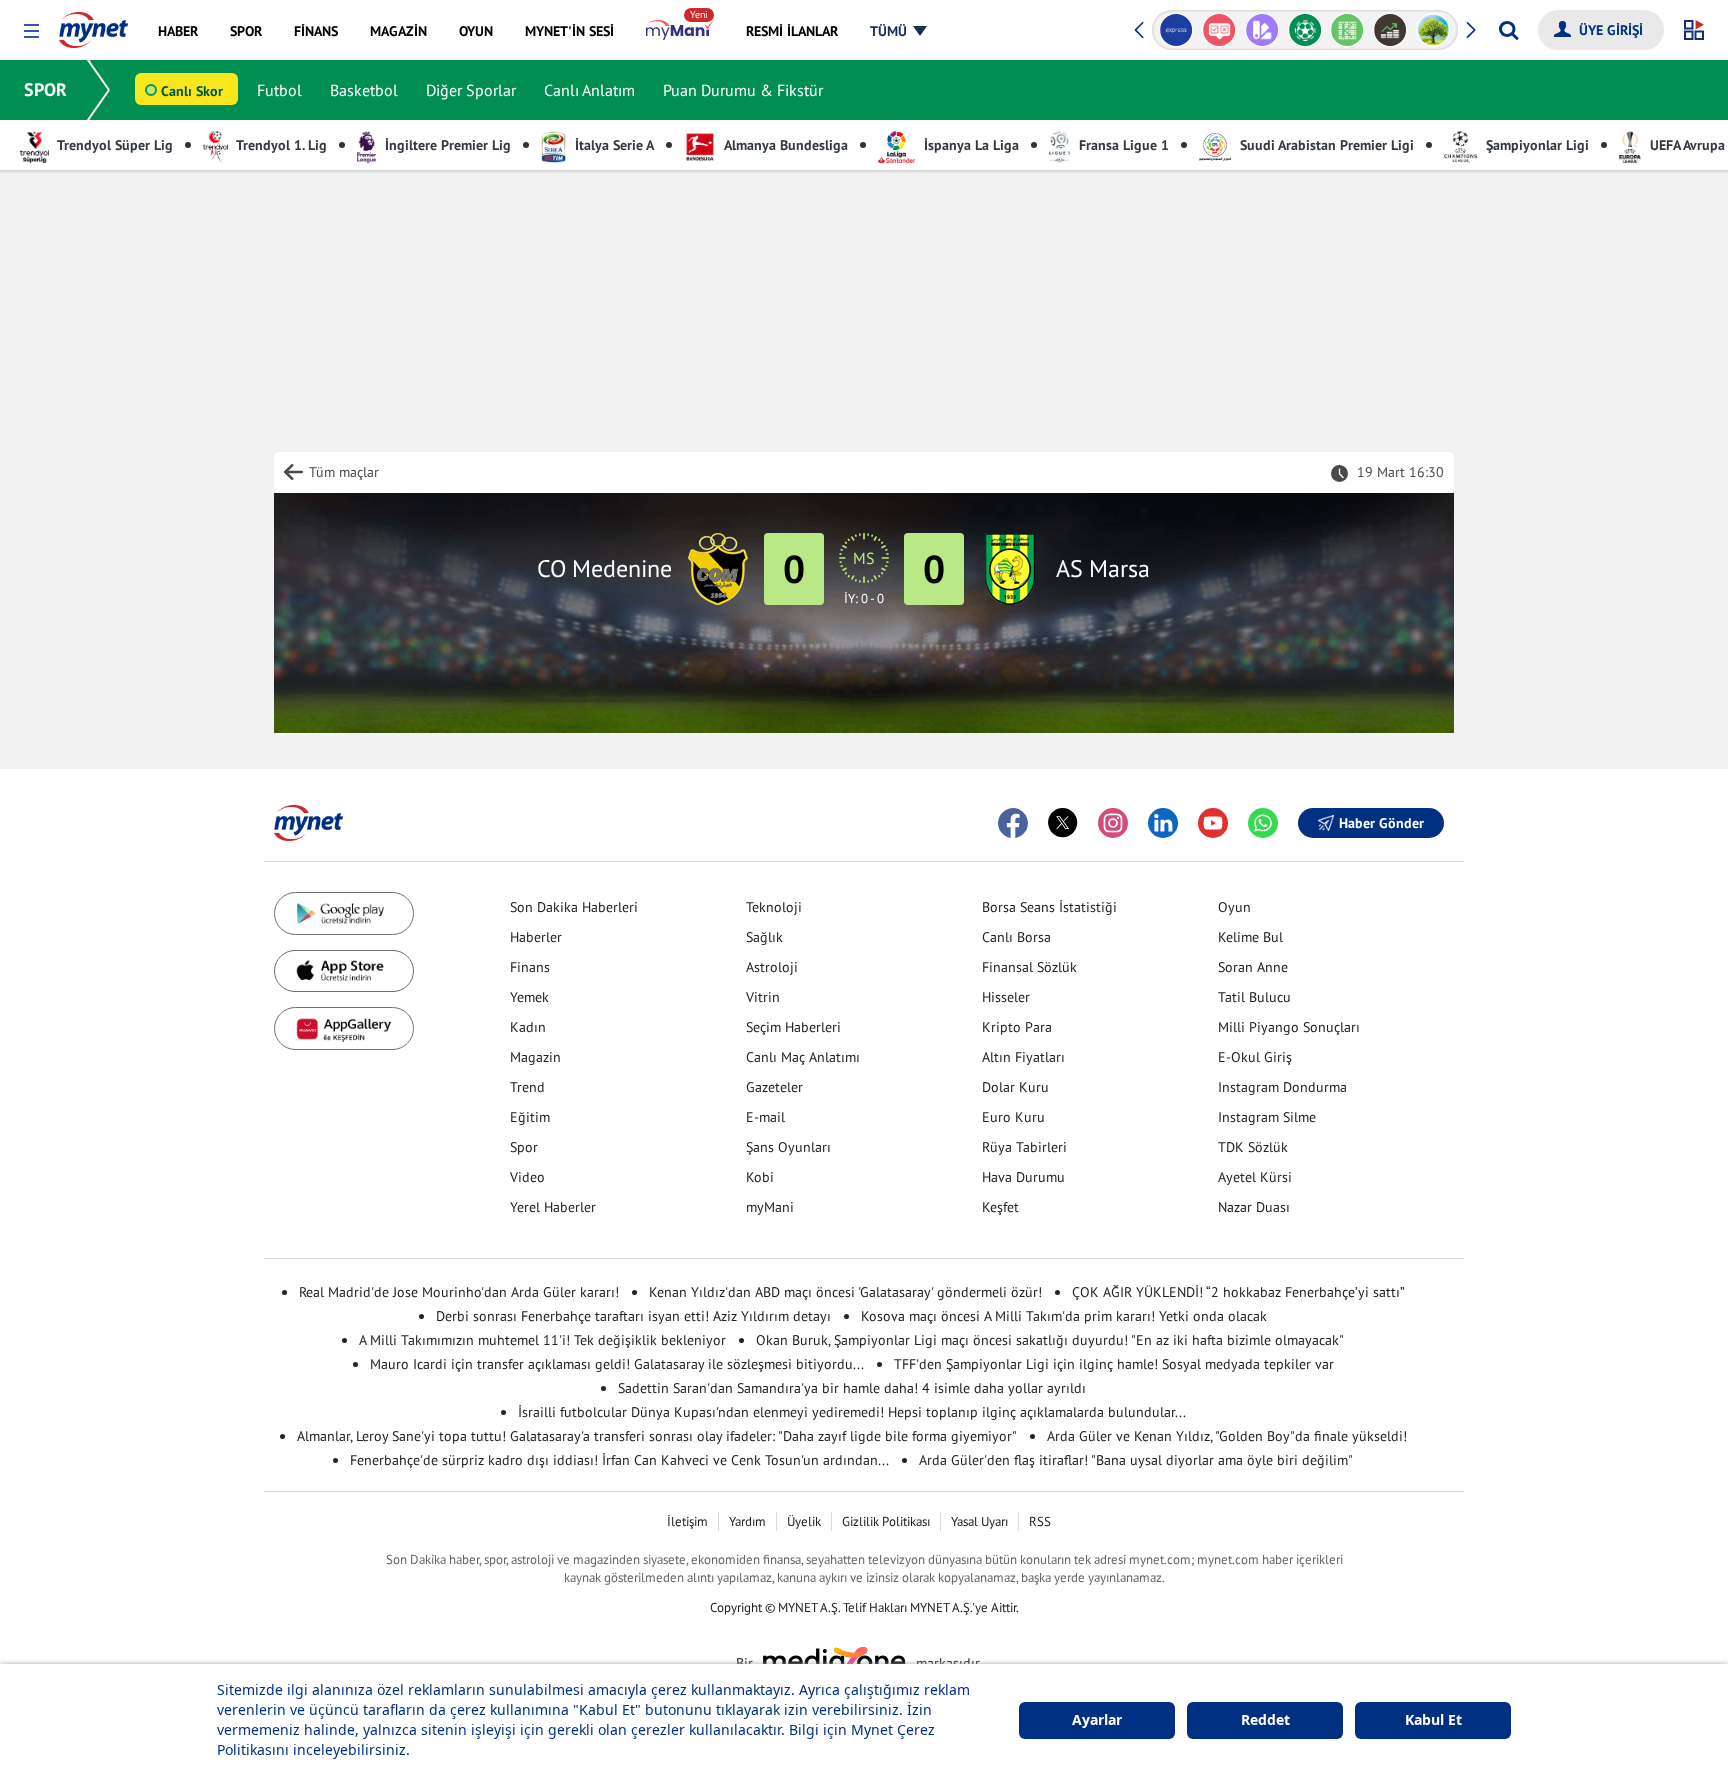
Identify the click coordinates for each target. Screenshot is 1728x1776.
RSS (1040, 1521)
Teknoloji (774, 907)
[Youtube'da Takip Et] (1213, 823)
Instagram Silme (1267, 1117)
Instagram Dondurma (1282, 1087)
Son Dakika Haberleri (574, 907)
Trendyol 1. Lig (280, 145)
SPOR (45, 89)
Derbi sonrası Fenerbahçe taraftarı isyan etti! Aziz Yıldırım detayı (633, 1316)
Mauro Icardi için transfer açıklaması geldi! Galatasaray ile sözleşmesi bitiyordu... (617, 1364)
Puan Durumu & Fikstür (743, 90)
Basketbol (364, 90)
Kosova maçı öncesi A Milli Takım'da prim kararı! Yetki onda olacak (1064, 1316)
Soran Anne (1253, 967)
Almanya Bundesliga (784, 145)
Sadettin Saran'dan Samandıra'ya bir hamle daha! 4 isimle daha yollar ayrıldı (852, 1388)
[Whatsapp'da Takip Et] (1263, 823)
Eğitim (530, 1117)
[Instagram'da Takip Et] (1113, 823)
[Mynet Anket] (1219, 30)
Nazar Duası (1254, 1207)
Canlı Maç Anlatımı (803, 1057)
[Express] (1176, 30)
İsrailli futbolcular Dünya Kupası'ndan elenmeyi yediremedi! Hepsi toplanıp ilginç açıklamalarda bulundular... (852, 1412)
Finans (530, 967)
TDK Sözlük (1253, 1147)
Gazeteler (774, 1087)
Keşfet (1000, 1207)
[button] (31, 31)
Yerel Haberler (553, 1207)
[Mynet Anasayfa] (93, 24)
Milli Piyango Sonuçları (1289, 1027)
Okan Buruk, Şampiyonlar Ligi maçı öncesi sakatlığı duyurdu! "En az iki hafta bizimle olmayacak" (1050, 1340)
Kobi (760, 1177)
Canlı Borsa (1016, 937)
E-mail (765, 1117)
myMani (770, 1207)
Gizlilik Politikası (886, 1521)
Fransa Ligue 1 (1122, 145)
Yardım (747, 1521)
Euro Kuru (1013, 1117)
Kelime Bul (1250, 937)
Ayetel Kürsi (1255, 1177)
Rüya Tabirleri (1024, 1147)
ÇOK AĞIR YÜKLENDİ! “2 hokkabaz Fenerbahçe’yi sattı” (1238, 1292)
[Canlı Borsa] (1390, 30)
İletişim (687, 1521)
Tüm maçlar (344, 472)
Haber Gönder (1381, 823)
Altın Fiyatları (1023, 1057)
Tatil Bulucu (1254, 997)
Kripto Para (1017, 1027)
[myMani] (679, 31)
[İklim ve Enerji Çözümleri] (1433, 30)
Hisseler (1006, 997)
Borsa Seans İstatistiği (1049, 907)
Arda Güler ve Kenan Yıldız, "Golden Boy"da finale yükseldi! (1227, 1436)
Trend (527, 1087)
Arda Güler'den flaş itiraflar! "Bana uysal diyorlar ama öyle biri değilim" (1136, 1460)
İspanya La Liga (969, 145)
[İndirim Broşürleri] (1261, 30)
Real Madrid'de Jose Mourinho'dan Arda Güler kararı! (459, 1292)
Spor (524, 1147)
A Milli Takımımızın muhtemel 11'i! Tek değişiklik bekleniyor (542, 1340)
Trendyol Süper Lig (113, 145)
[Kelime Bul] (1347, 30)
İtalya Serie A (612, 145)
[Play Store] (344, 913)
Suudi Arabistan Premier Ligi (1325, 145)
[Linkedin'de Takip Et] (1163, 823)
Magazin (535, 1057)
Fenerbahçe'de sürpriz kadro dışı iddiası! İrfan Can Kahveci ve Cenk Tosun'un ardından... (619, 1460)
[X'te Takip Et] (1063, 823)
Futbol (279, 90)
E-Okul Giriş (1255, 1057)
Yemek (529, 997)
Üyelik (804, 1521)
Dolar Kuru (1015, 1087)
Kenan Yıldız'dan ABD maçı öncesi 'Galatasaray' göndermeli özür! (845, 1292)
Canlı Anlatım (589, 90)
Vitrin (763, 997)
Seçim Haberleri (793, 1027)
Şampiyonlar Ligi (1535, 145)
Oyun (1234, 907)
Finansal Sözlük (1029, 967)
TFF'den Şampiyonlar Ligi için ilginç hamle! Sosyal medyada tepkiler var (1114, 1364)
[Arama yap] (1508, 30)
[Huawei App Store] (344, 1028)
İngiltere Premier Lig (446, 145)
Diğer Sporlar (471, 90)
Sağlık (764, 937)
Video (527, 1177)
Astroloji (772, 967)
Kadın (528, 1027)
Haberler (536, 937)
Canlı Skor (192, 91)
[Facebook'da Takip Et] (1013, 823)
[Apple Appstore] (344, 971)
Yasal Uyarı (979, 1521)
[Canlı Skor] (1304, 30)
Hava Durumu (1023, 1177)
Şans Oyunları (788, 1147)
